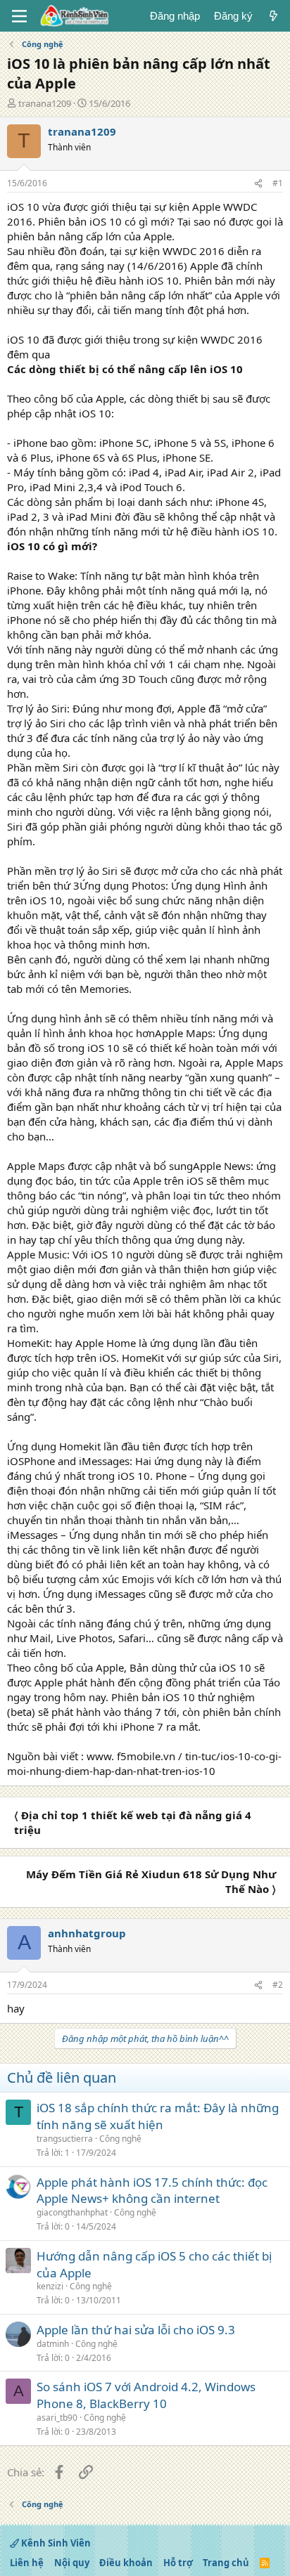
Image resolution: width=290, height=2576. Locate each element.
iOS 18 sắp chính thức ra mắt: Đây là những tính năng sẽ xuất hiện (158, 2116)
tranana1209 (45, 103)
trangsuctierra (65, 2139)
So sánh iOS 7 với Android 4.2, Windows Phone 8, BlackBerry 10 (146, 2395)
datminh (53, 2344)
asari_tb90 (57, 2418)
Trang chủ (226, 2563)
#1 (278, 183)
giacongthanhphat (72, 2212)
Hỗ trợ (178, 2563)
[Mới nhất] (273, 16)
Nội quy (72, 2563)
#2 (278, 1985)
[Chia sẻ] (258, 184)
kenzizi (50, 2286)
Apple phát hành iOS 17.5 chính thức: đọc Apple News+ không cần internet (152, 2191)
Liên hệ (27, 2563)
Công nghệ (120, 2139)
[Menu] (19, 16)
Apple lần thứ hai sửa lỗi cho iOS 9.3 (136, 2330)
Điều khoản (126, 2563)
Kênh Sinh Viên (55, 2543)
